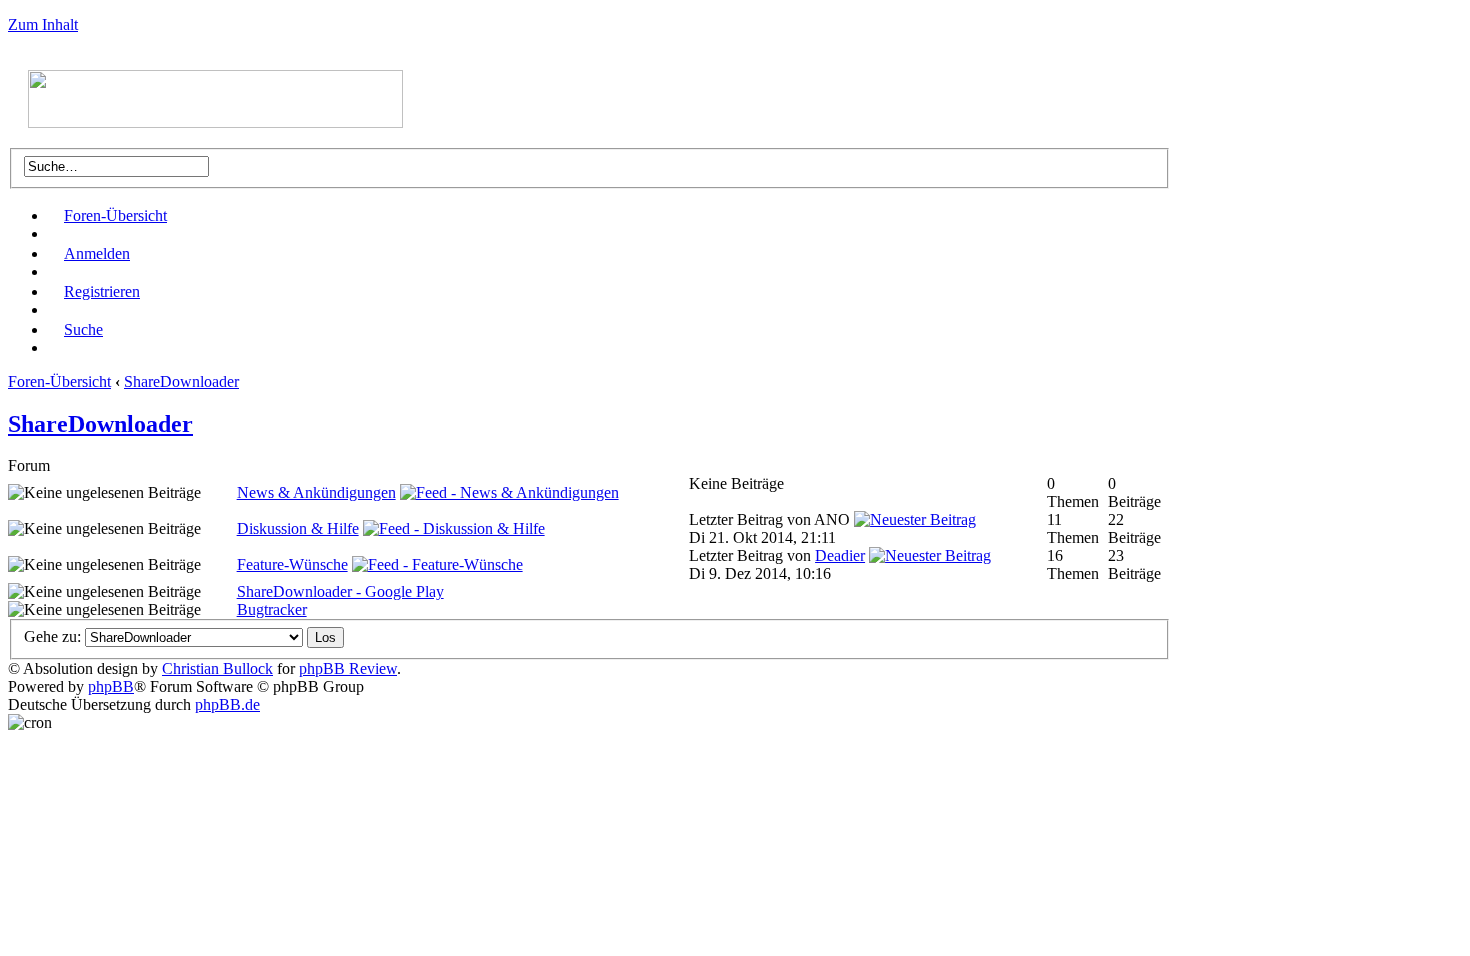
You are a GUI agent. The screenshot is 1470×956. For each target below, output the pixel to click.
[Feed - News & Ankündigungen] (509, 492)
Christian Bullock (217, 668)
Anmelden (97, 253)
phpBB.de (227, 704)
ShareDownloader (181, 381)
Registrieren (102, 291)
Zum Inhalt (43, 24)
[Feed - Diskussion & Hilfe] (454, 528)
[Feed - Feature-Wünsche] (437, 564)
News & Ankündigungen (316, 492)
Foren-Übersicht (115, 215)
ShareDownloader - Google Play (340, 591)
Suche (83, 329)
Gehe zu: (52, 636)
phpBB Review (348, 668)
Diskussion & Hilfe (298, 528)
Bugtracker (272, 609)
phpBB (111, 686)
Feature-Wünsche (292, 564)
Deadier (840, 555)
